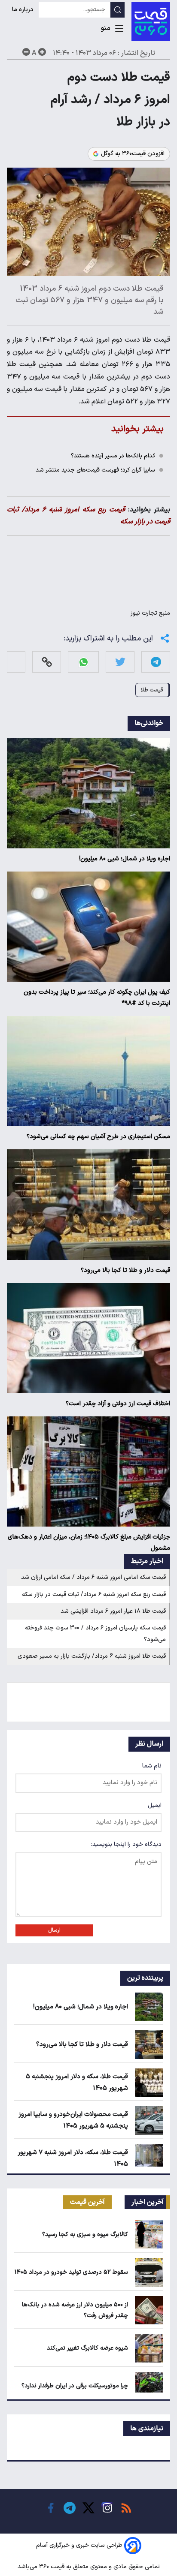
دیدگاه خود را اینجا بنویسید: (126, 1844)
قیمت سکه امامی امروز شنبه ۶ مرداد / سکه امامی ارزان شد (93, 1577)
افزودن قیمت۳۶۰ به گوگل (133, 154)
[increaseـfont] (42, 52)
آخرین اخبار (148, 2202)
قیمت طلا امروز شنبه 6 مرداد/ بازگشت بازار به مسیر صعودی (92, 1656)
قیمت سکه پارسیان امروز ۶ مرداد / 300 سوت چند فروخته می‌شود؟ (95, 1634)
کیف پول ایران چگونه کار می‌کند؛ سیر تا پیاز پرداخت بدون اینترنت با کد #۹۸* (97, 998)
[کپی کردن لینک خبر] (47, 662)
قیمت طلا (152, 690)
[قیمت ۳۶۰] (151, 21)
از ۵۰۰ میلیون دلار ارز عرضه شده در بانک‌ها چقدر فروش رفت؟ (75, 2310)
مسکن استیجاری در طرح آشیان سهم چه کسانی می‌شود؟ (98, 1137)
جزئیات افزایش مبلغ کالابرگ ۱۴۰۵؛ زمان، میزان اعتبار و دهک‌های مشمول (89, 1543)
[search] (117, 10)
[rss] (126, 2508)
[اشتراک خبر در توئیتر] (120, 662)
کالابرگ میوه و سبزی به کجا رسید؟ (85, 2235)
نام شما (152, 1766)
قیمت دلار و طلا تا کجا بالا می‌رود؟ (125, 1270)
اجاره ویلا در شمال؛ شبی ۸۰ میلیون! (125, 859)
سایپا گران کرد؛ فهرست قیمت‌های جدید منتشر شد (95, 470)
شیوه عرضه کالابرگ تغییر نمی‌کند (87, 2348)
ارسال (54, 1930)
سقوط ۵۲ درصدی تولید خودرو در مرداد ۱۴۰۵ (71, 2272)
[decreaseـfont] (26, 52)
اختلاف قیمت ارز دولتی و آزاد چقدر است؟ (118, 1404)
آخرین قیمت (87, 2202)
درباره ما (24, 10)
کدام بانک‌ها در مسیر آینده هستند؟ (113, 456)
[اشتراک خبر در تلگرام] (156, 662)
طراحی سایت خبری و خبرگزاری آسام (79, 2546)
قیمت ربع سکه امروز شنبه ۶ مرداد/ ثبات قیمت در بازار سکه (94, 1595)
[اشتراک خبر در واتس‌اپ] (84, 662)
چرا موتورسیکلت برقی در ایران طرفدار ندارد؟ (75, 2386)
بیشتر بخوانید (137, 429)
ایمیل (155, 1805)
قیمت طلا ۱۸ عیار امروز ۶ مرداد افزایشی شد (113, 1611)
